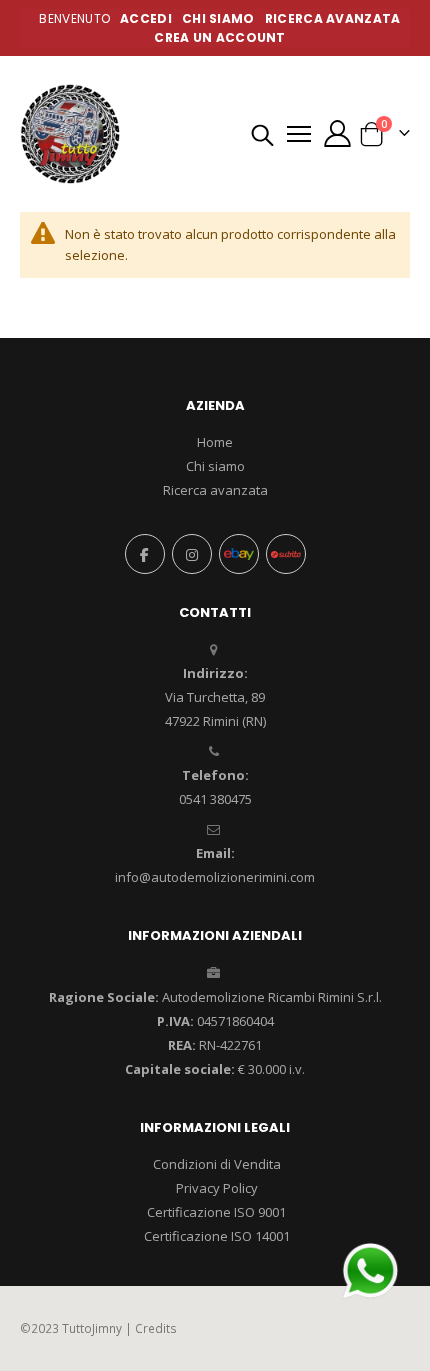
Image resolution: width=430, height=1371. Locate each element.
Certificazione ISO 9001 (216, 1212)
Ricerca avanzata (333, 18)
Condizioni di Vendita (217, 1164)
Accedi (146, 18)
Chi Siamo (218, 18)
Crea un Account (220, 37)
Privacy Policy (217, 1188)
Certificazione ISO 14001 (217, 1236)
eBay (239, 554)
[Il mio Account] (337, 133)
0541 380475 (215, 799)
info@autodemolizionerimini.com (215, 877)
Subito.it (286, 554)
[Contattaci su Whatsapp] (370, 1269)
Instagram (192, 554)
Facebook (145, 554)
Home (215, 442)
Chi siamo (215, 466)
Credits (156, 1328)
